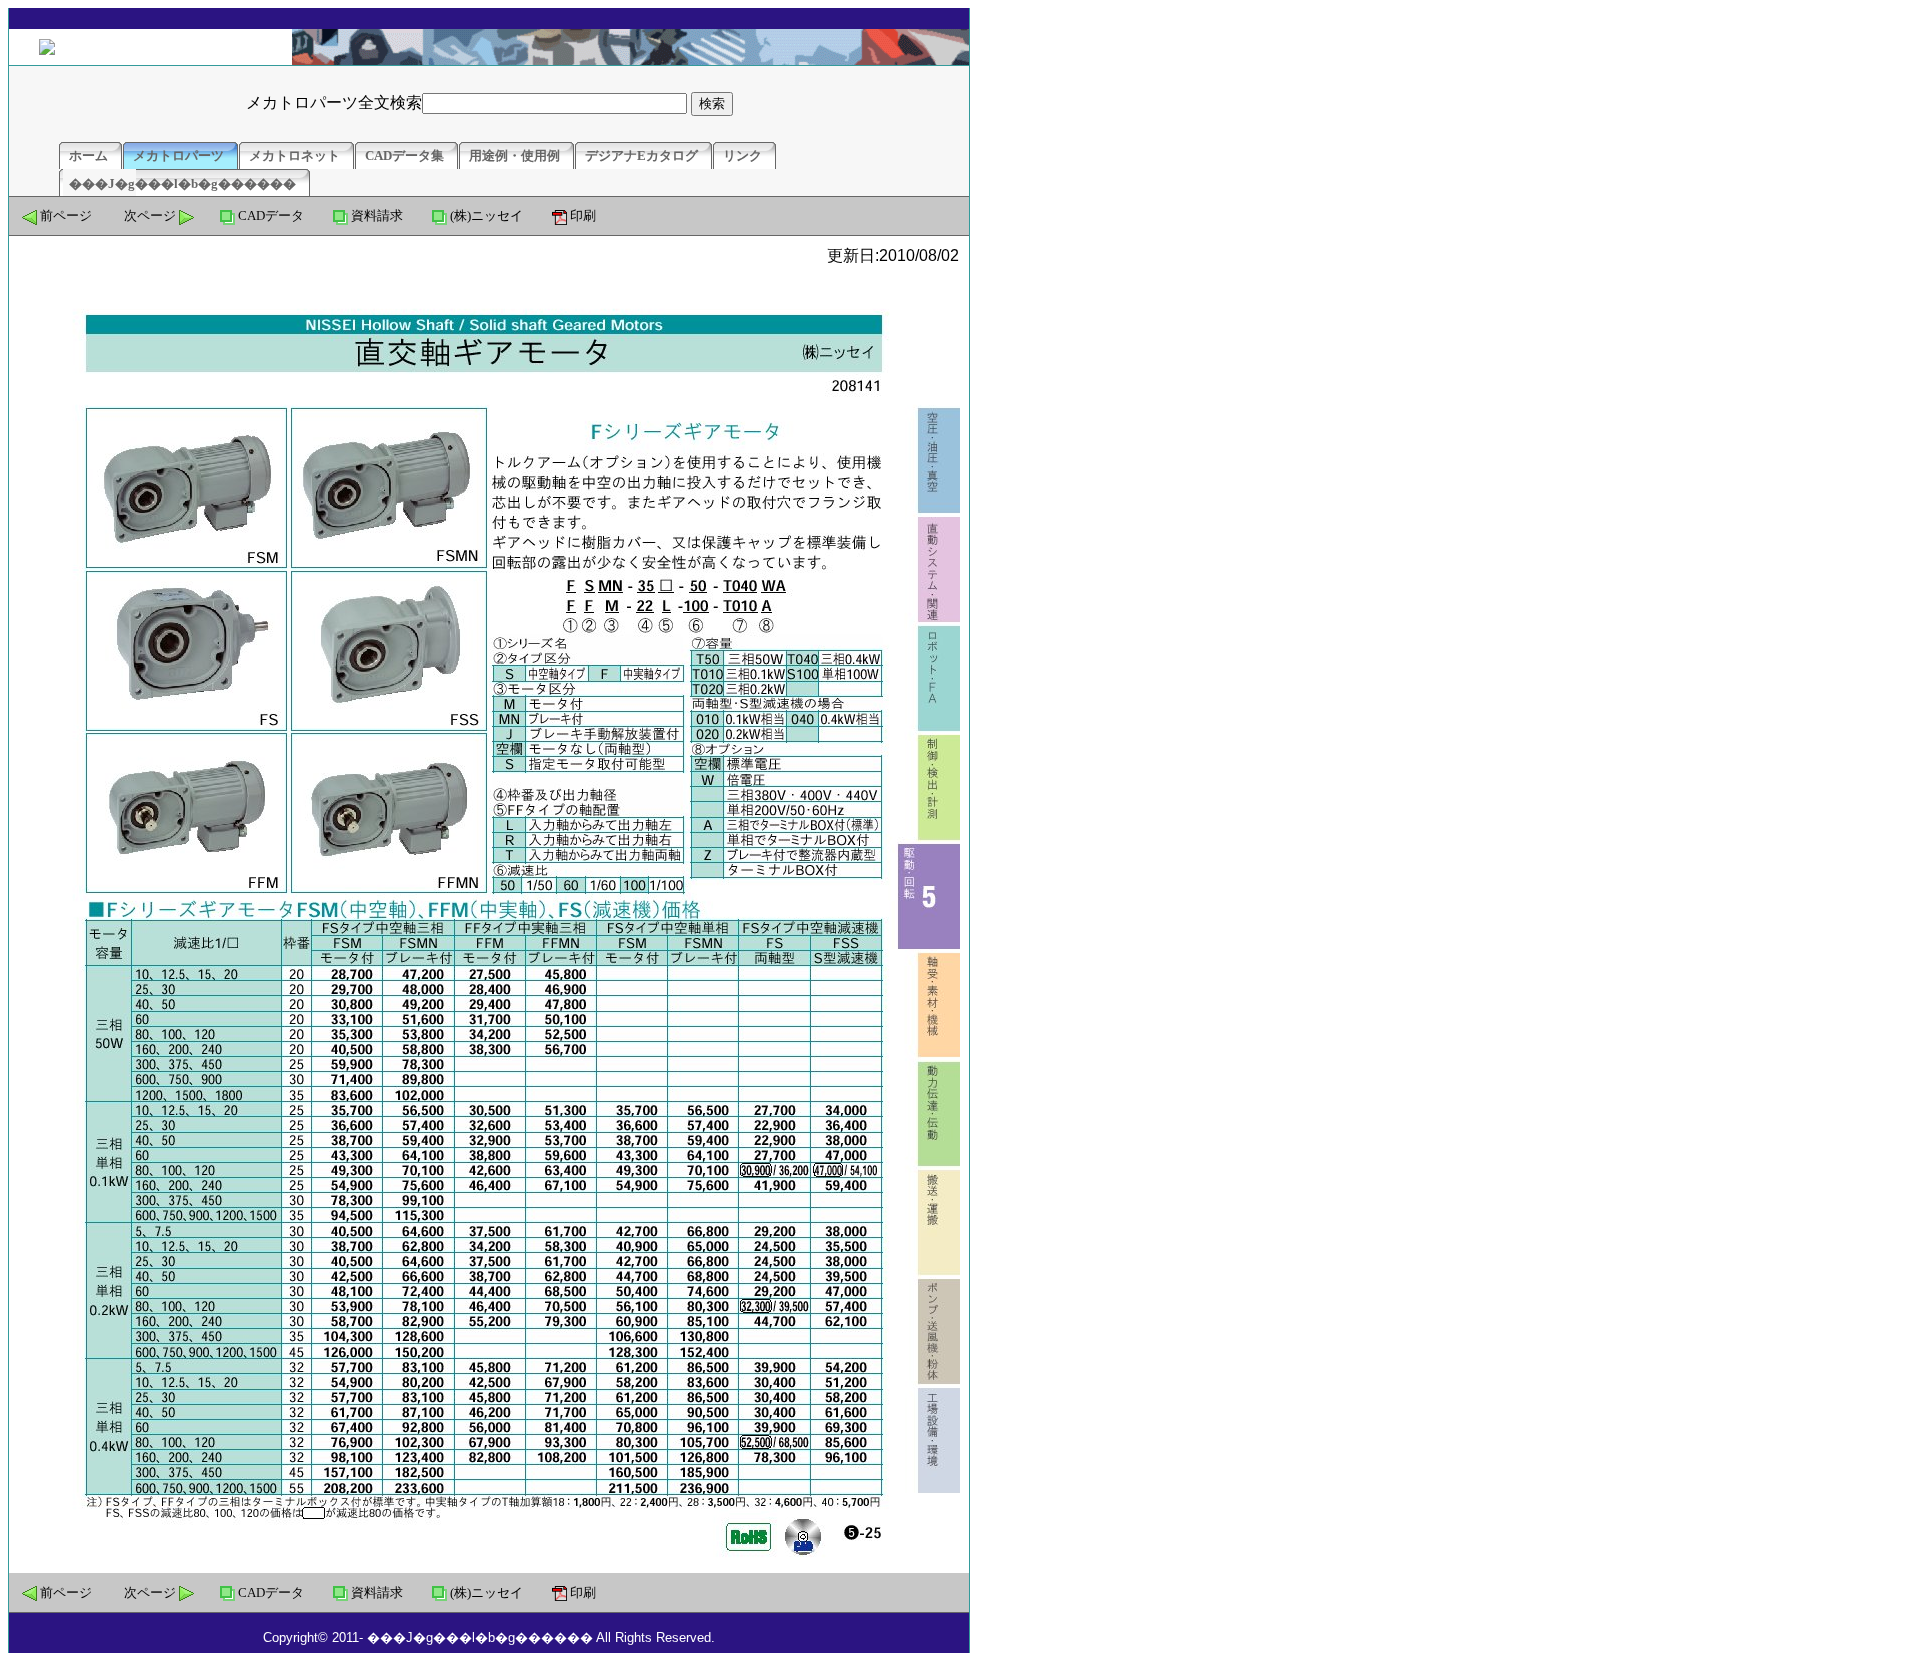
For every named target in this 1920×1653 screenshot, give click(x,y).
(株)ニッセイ (486, 215)
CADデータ (271, 215)
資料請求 (377, 215)
